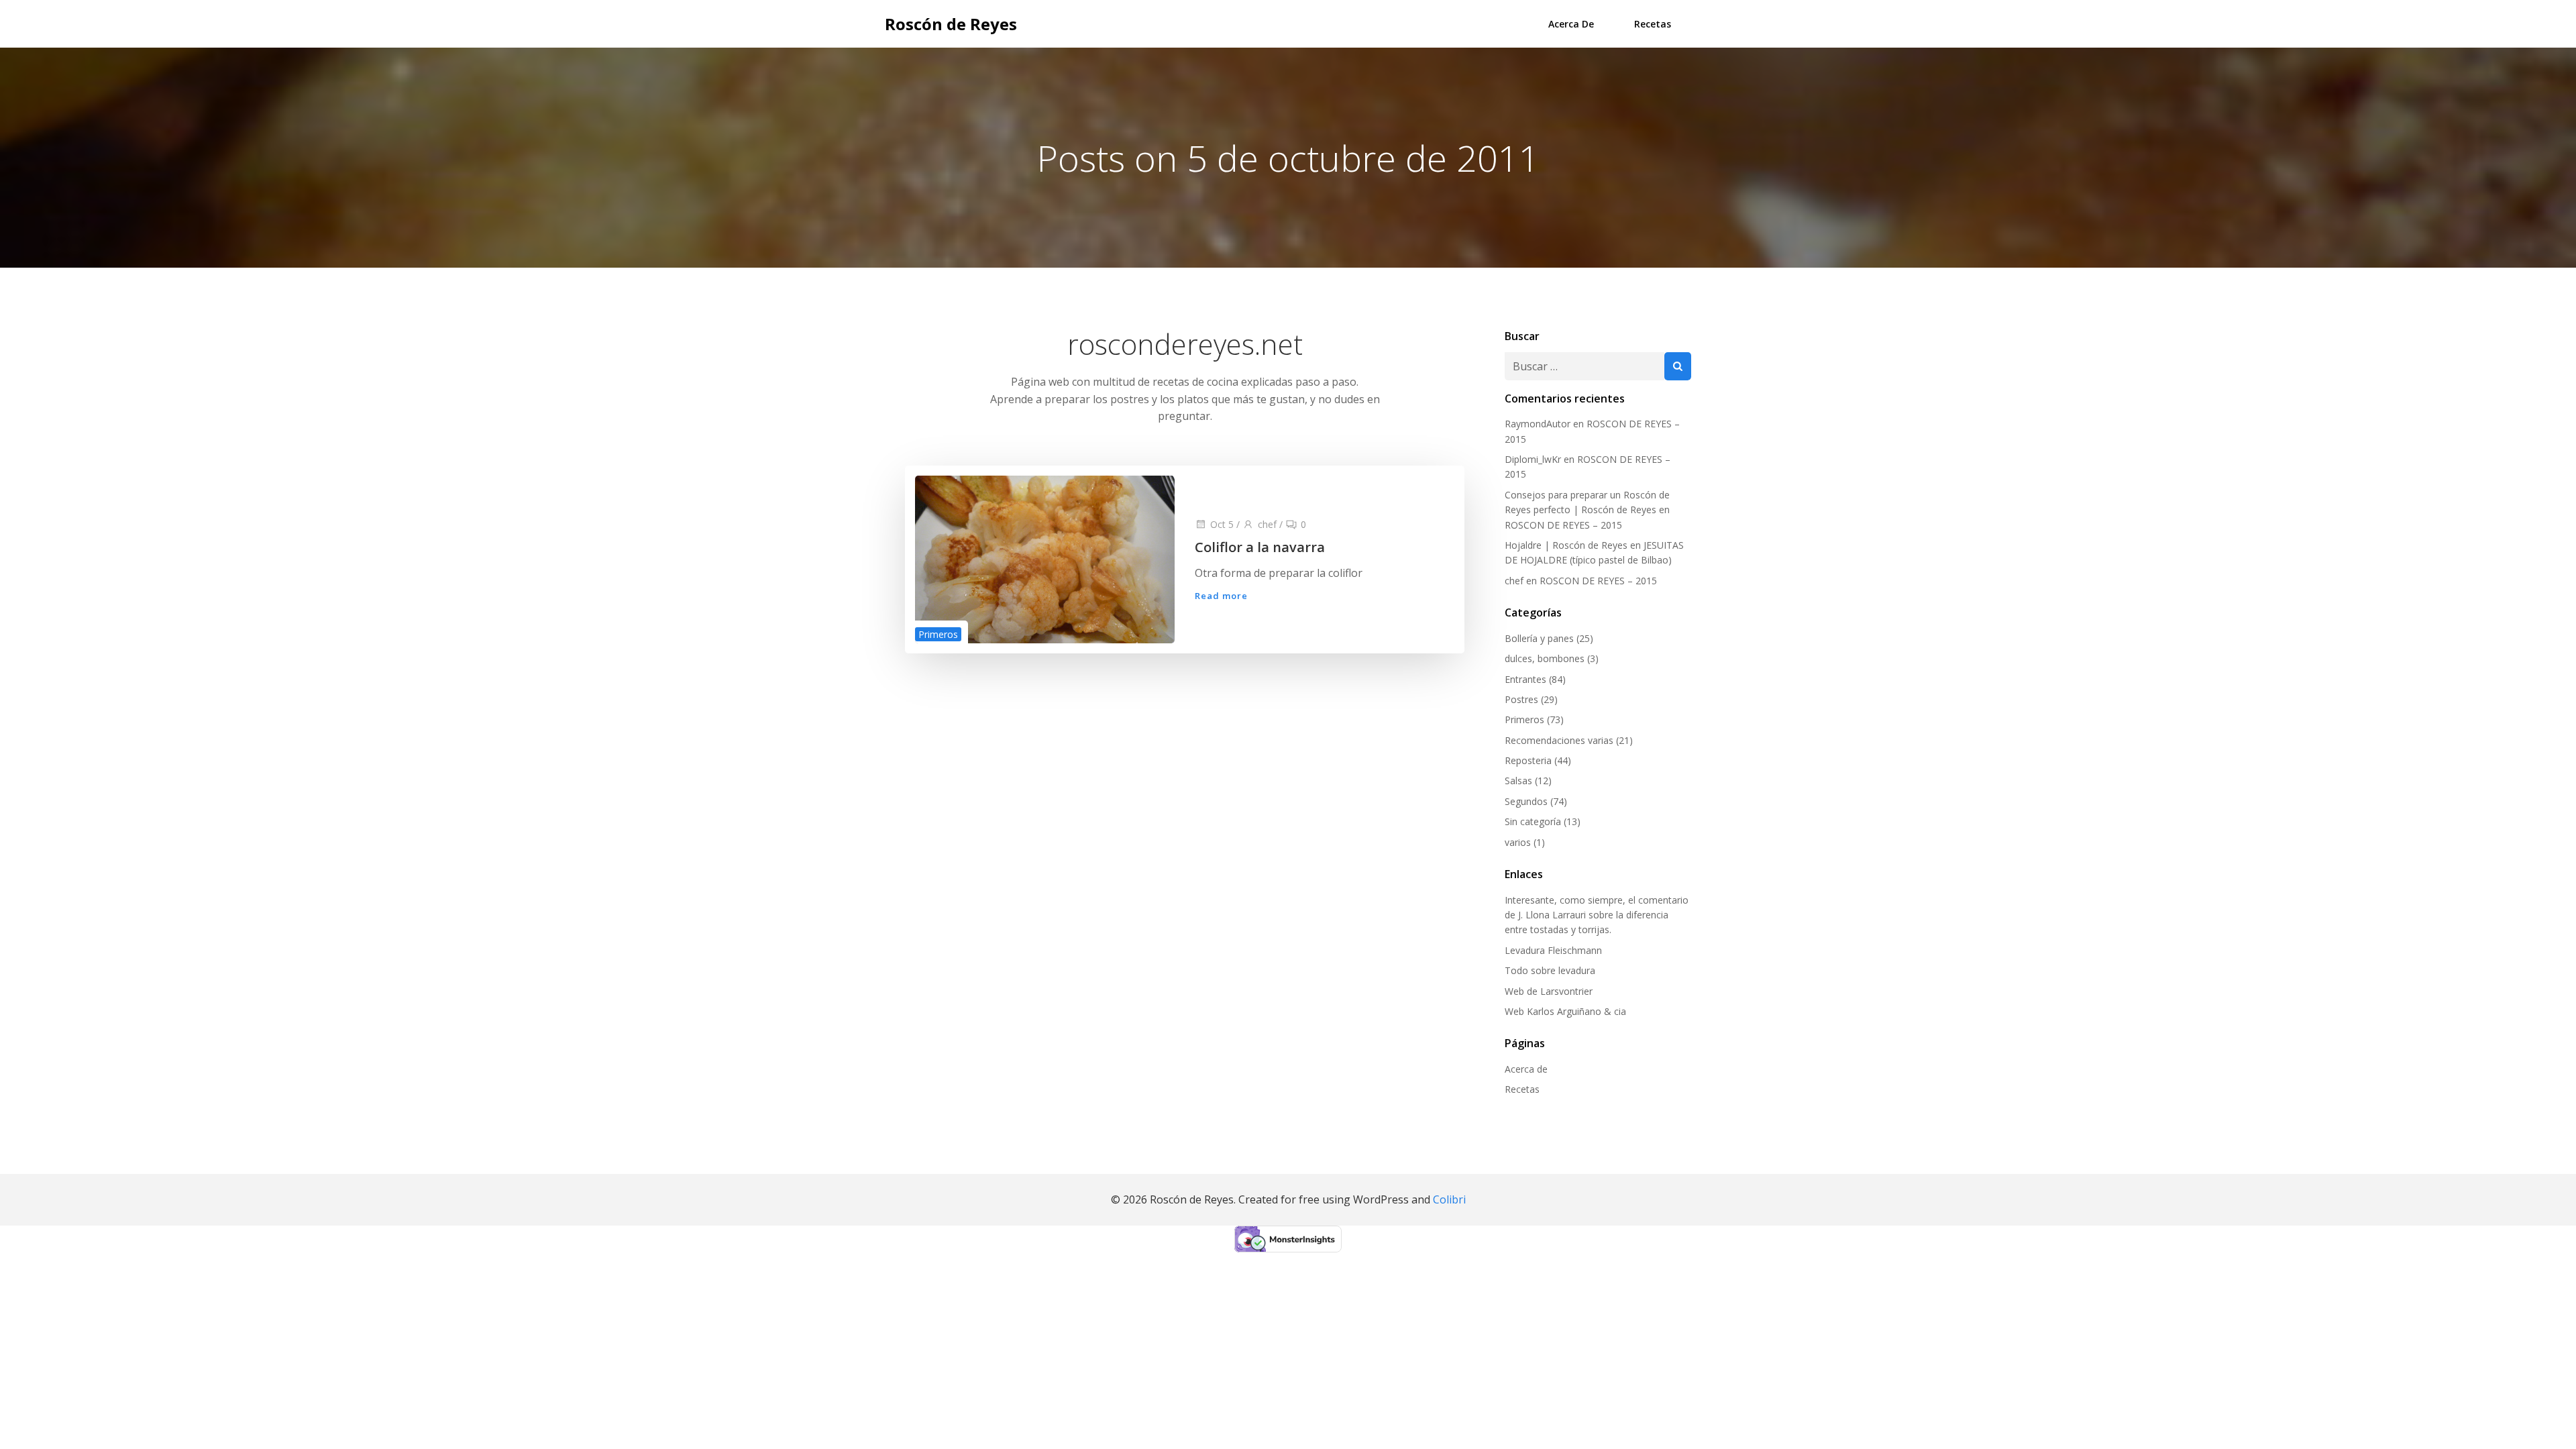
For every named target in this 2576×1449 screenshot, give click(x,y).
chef (1267, 524)
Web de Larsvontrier (1549, 991)
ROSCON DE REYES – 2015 (1563, 525)
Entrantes (1525, 679)
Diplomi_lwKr (1533, 459)
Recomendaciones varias (1559, 740)
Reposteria (1528, 760)
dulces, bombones (1545, 658)
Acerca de (1571, 24)
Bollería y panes (1539, 638)
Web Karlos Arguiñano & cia (1565, 1011)
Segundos (1526, 801)
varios (1518, 842)
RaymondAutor (1538, 424)
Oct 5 (1222, 524)
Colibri (1449, 1199)
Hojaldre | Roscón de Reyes (1566, 545)
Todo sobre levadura (1550, 970)
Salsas (1518, 781)
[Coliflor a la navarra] (1045, 558)
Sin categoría (1533, 821)
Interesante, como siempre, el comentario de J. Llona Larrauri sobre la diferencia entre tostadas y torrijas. (1597, 915)
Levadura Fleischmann (1553, 950)
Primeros (938, 634)
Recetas (1653, 24)
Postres (1521, 699)
